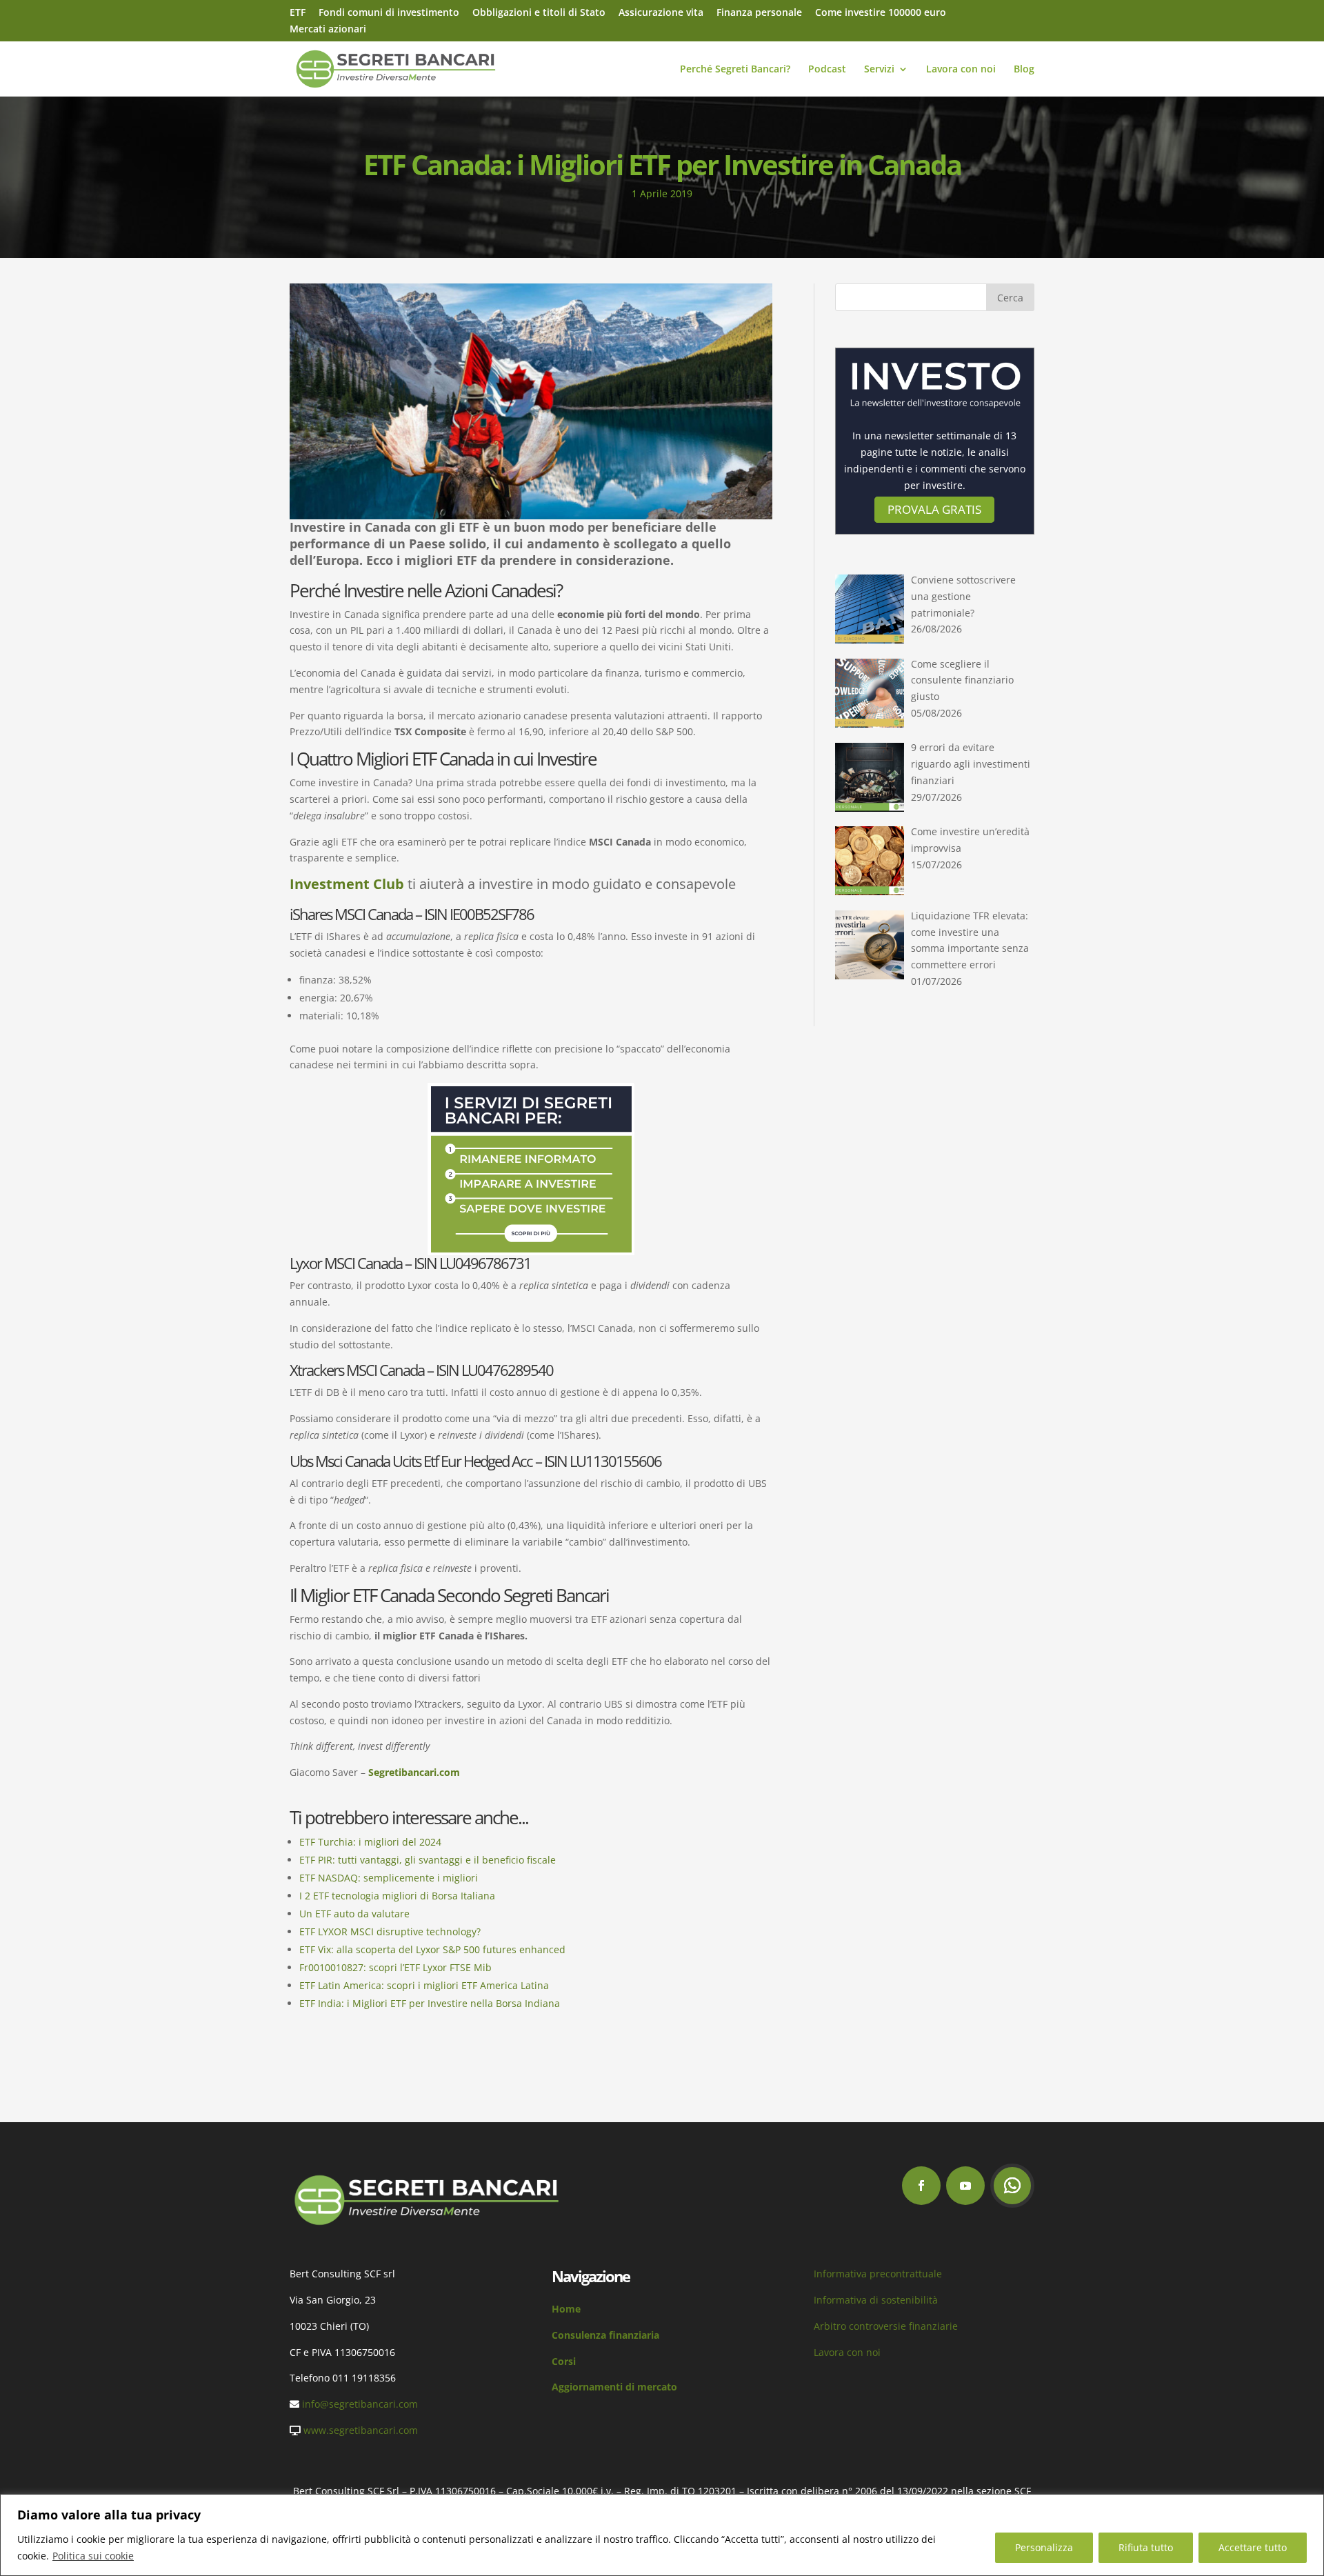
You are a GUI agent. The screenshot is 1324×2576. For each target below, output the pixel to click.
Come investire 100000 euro (881, 13)
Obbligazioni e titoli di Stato (539, 13)
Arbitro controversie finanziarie (886, 2326)
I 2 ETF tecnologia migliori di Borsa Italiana (397, 1896)
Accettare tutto (1253, 2547)
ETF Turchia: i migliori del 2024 (370, 1842)
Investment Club (349, 884)
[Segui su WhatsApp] (1012, 2186)
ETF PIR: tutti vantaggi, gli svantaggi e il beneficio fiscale (428, 1860)
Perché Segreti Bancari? (735, 70)
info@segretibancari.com (360, 2404)
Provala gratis (934, 509)
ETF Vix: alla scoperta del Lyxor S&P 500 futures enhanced (432, 1949)
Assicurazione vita (661, 13)
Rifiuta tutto (1146, 2547)
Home (566, 2309)
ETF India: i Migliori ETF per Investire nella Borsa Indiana (430, 2003)
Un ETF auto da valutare (354, 1914)
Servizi (879, 70)
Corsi (564, 2361)
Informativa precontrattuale (878, 2274)
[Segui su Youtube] (965, 2186)
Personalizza (1044, 2547)
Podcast (827, 70)
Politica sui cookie (93, 2556)
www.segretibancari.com (361, 2430)
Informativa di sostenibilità (876, 2300)
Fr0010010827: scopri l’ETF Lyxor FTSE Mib (395, 1967)
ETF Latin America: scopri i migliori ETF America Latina (424, 1985)
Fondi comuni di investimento (389, 13)
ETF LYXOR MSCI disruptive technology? (390, 1931)
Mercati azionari (328, 30)
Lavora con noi (961, 70)
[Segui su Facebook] (921, 2186)
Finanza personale (759, 13)
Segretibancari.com (414, 1772)
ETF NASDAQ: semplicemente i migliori (389, 1878)
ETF (298, 13)
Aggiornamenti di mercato (614, 2387)
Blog (1024, 70)
